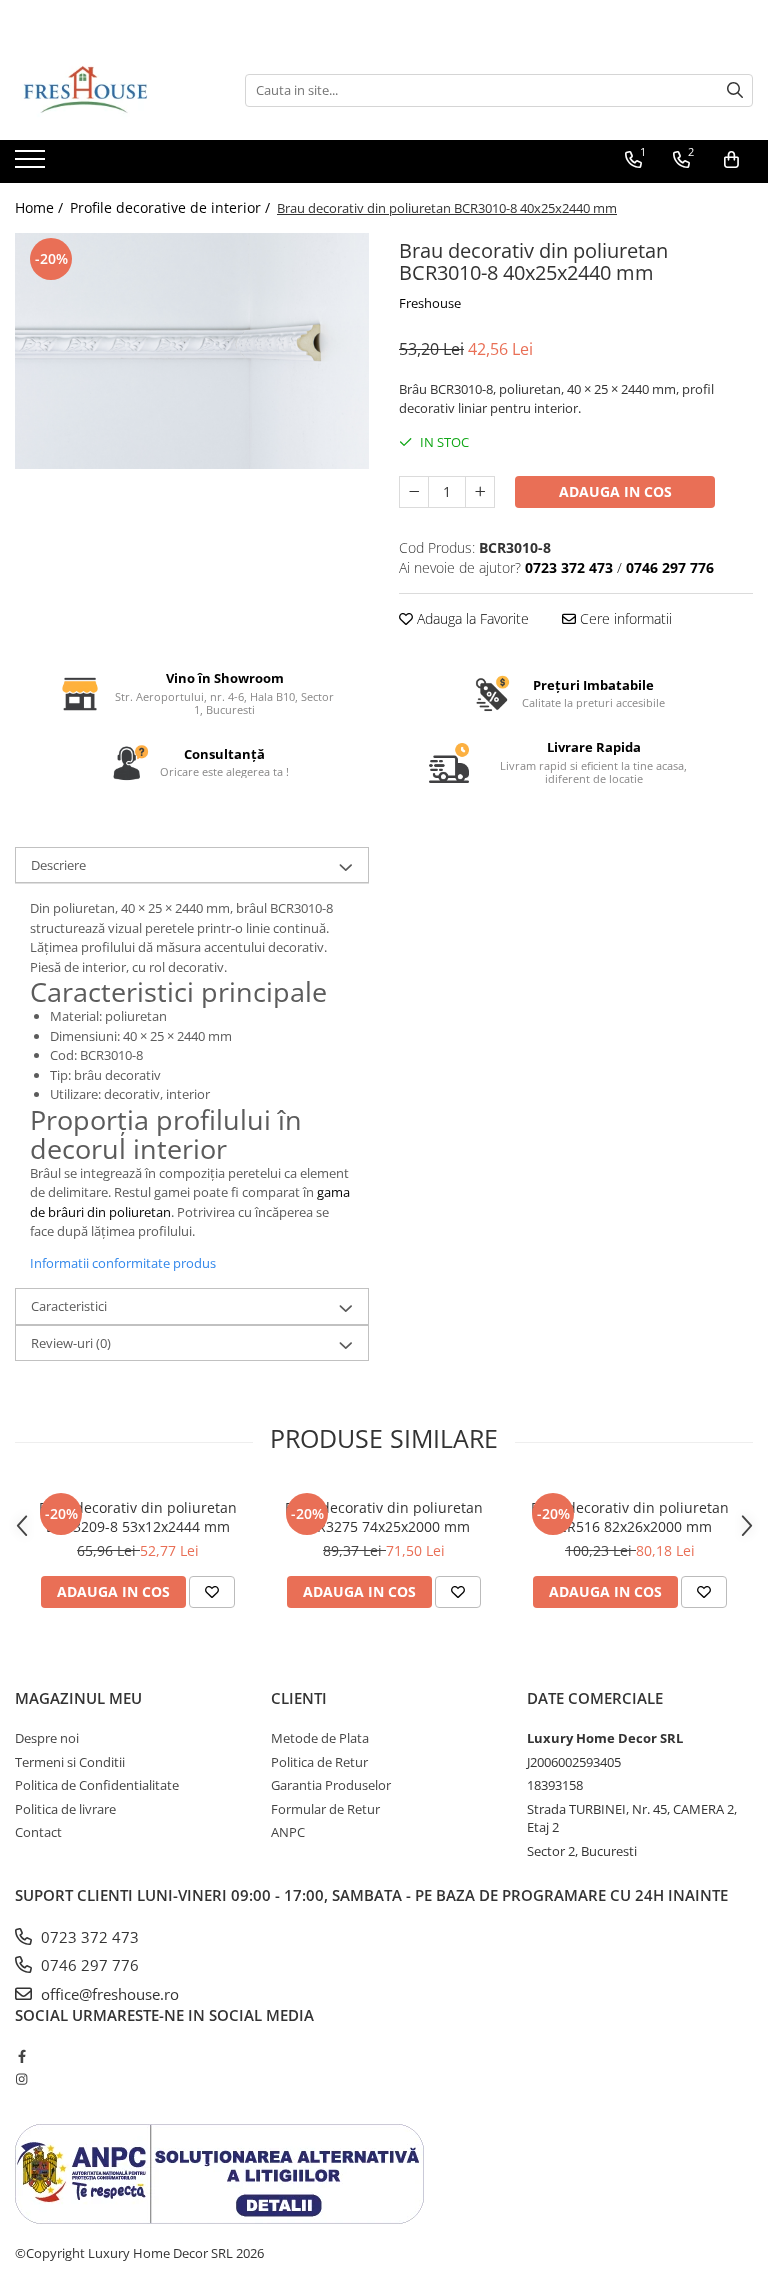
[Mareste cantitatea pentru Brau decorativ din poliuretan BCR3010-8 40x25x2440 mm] (480, 492)
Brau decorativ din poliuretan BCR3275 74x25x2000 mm (384, 1517)
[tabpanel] (192, 351)
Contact (38, 1832)
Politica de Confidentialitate (97, 1785)
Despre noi (47, 1738)
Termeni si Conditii (70, 1762)
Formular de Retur (325, 1809)
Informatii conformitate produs (123, 1263)
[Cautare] (735, 90)
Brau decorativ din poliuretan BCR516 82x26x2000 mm (630, 1517)
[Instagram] (21, 2079)
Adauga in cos (615, 491)
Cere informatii (624, 618)
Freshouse (430, 303)
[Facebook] (21, 2056)
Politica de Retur (319, 1762)
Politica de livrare (65, 1809)
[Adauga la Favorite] (212, 1592)
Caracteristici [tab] (69, 1306)
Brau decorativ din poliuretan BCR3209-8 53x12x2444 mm (138, 1517)
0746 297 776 (88, 1965)
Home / (41, 207)
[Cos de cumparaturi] (731, 160)
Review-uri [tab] (71, 1343)
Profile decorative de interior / (172, 207)
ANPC (288, 1832)
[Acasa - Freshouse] (115, 90)
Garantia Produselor (331, 1785)
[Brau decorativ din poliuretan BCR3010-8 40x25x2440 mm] (192, 351)
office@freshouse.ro (108, 1994)
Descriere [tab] (58, 865)
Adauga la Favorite (471, 618)
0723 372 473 (88, 1937)
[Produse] (32, 165)
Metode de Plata (320, 1738)
